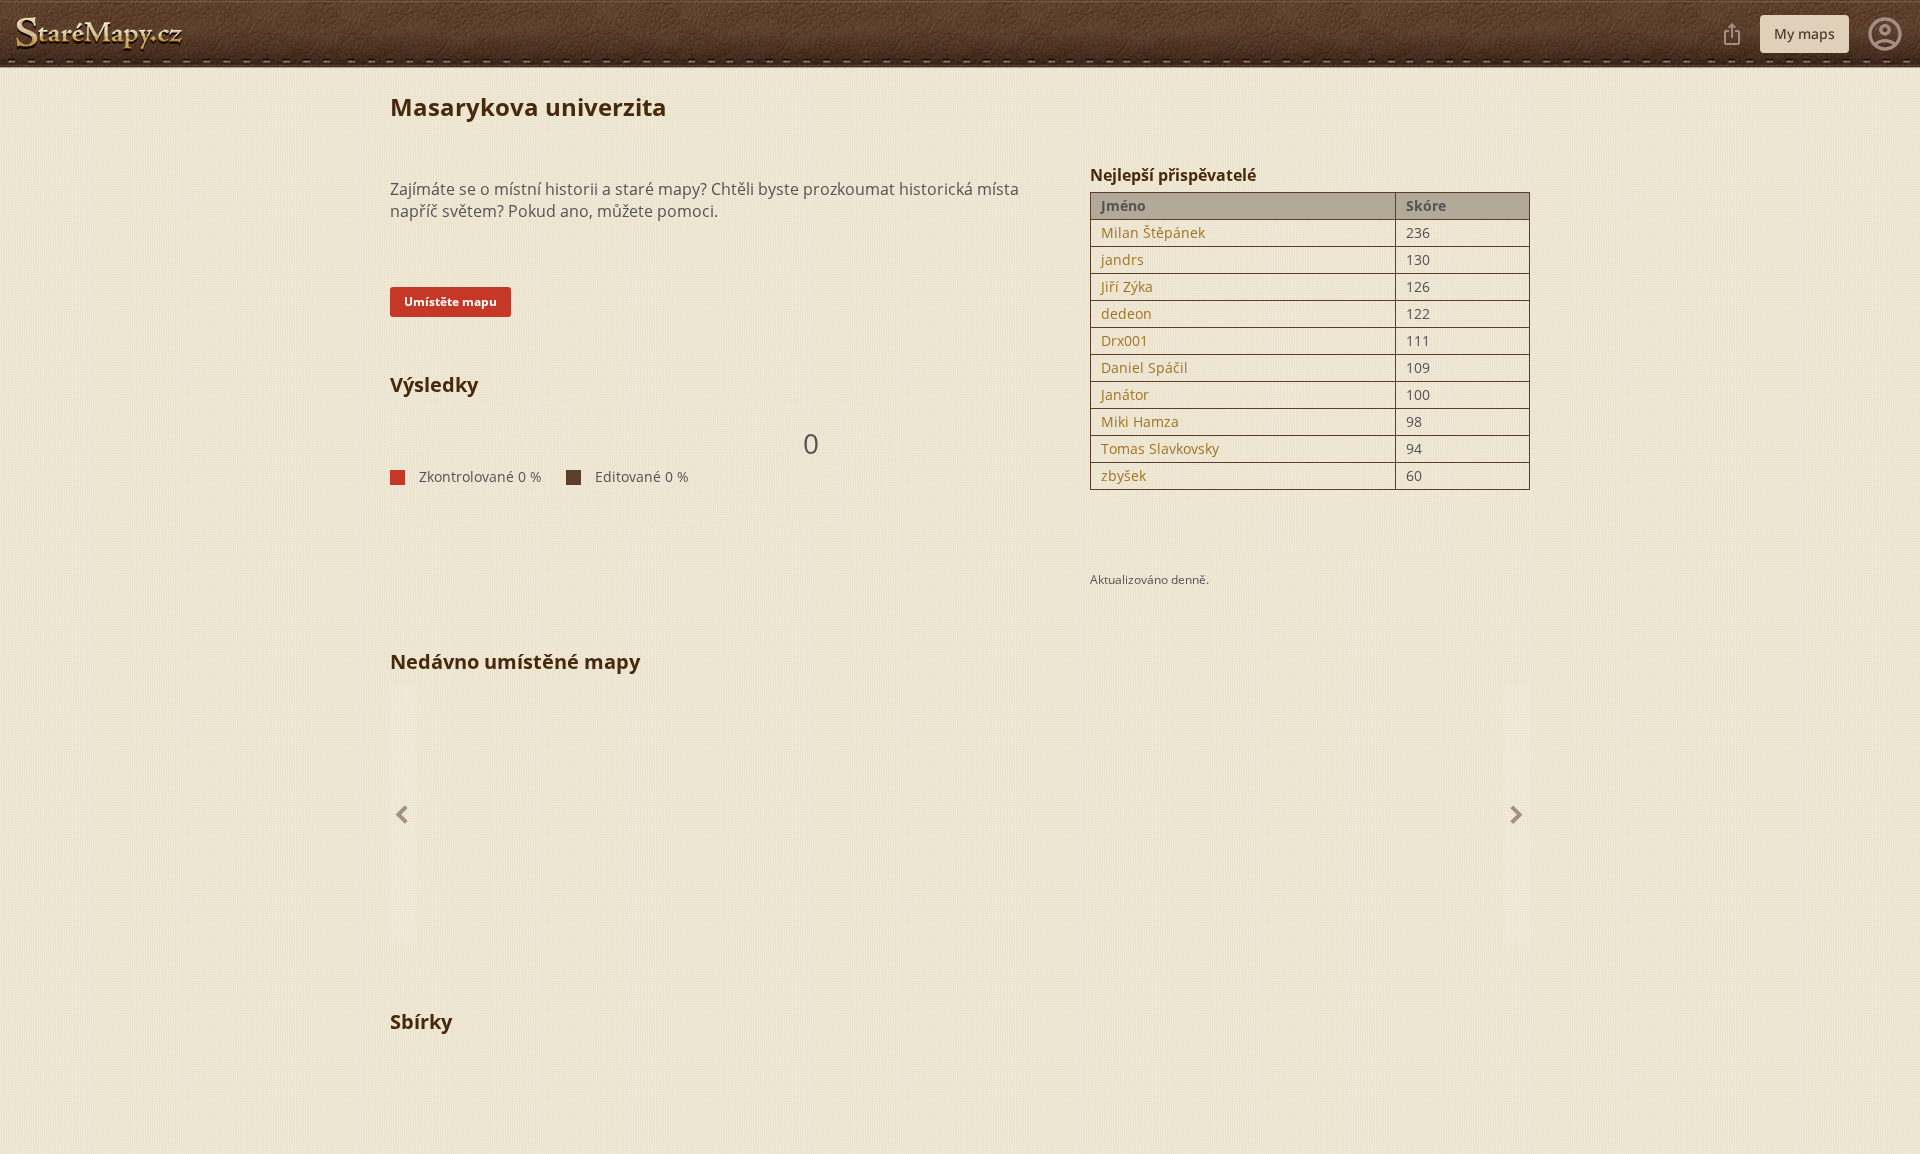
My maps (1804, 33)
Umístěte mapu (450, 301)
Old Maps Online (107, 34)
